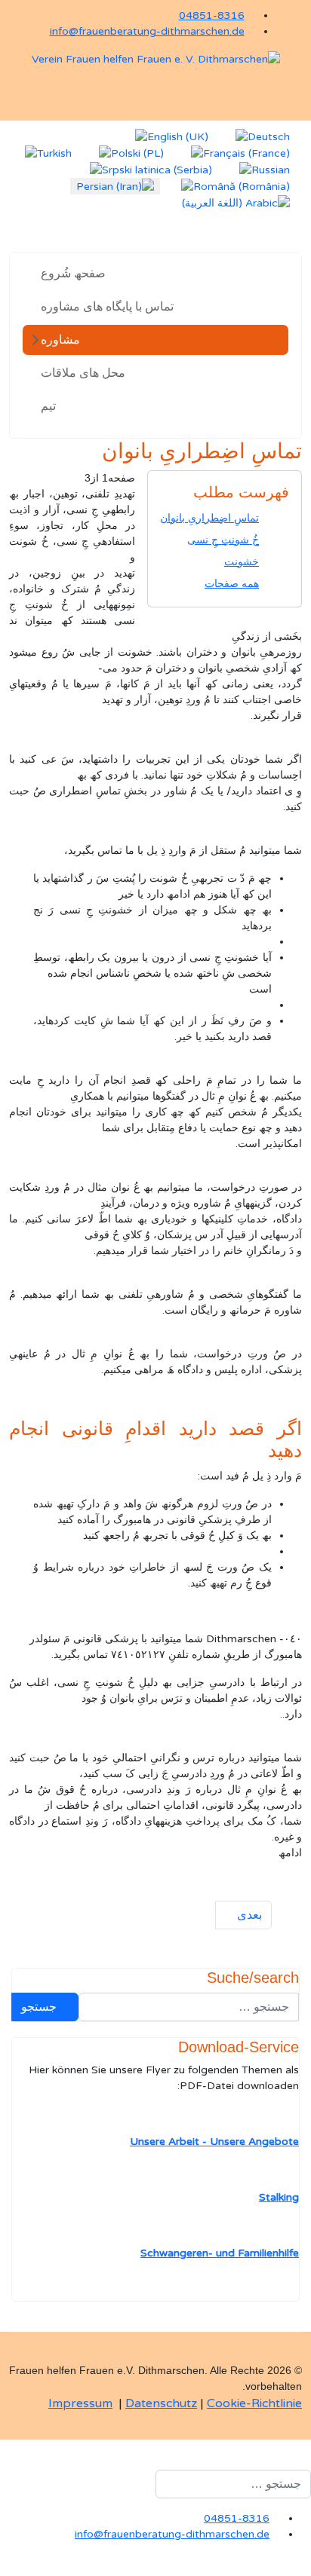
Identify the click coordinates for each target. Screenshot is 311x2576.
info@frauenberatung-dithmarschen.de (147, 31)
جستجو (40, 2007)
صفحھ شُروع (73, 274)
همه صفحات (232, 584)
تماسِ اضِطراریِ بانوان (209, 518)
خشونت (242, 562)
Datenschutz (161, 2403)
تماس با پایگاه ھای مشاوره (107, 307)
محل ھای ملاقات (83, 373)
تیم (48, 406)
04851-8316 (212, 15)
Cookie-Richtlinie (254, 2403)
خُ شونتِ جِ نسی (223, 540)
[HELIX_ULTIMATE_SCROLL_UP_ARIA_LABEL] (307, 2568)
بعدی (248, 1915)
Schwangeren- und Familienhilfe (220, 2253)
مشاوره (60, 340)
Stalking (279, 2197)
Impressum (80, 2403)
